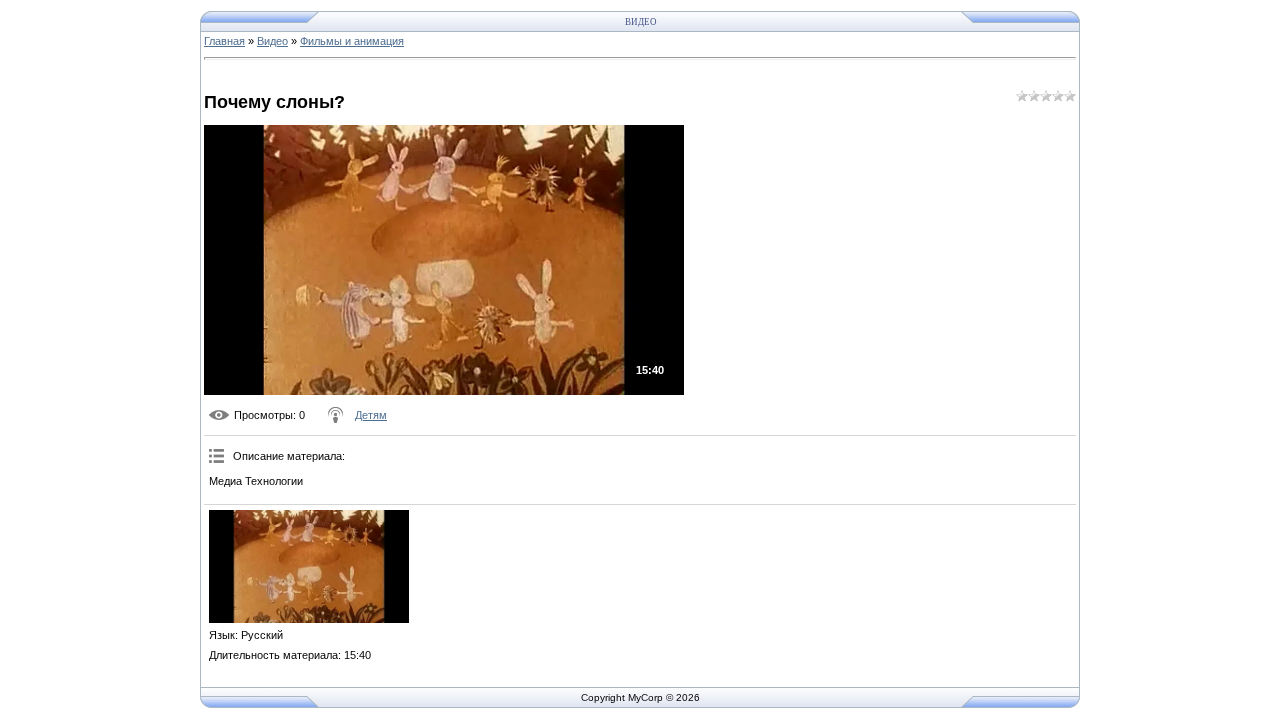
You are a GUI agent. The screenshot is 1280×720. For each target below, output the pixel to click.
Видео (272, 41)
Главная (224, 41)
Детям (371, 415)
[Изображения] (309, 566)
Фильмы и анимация (352, 41)
